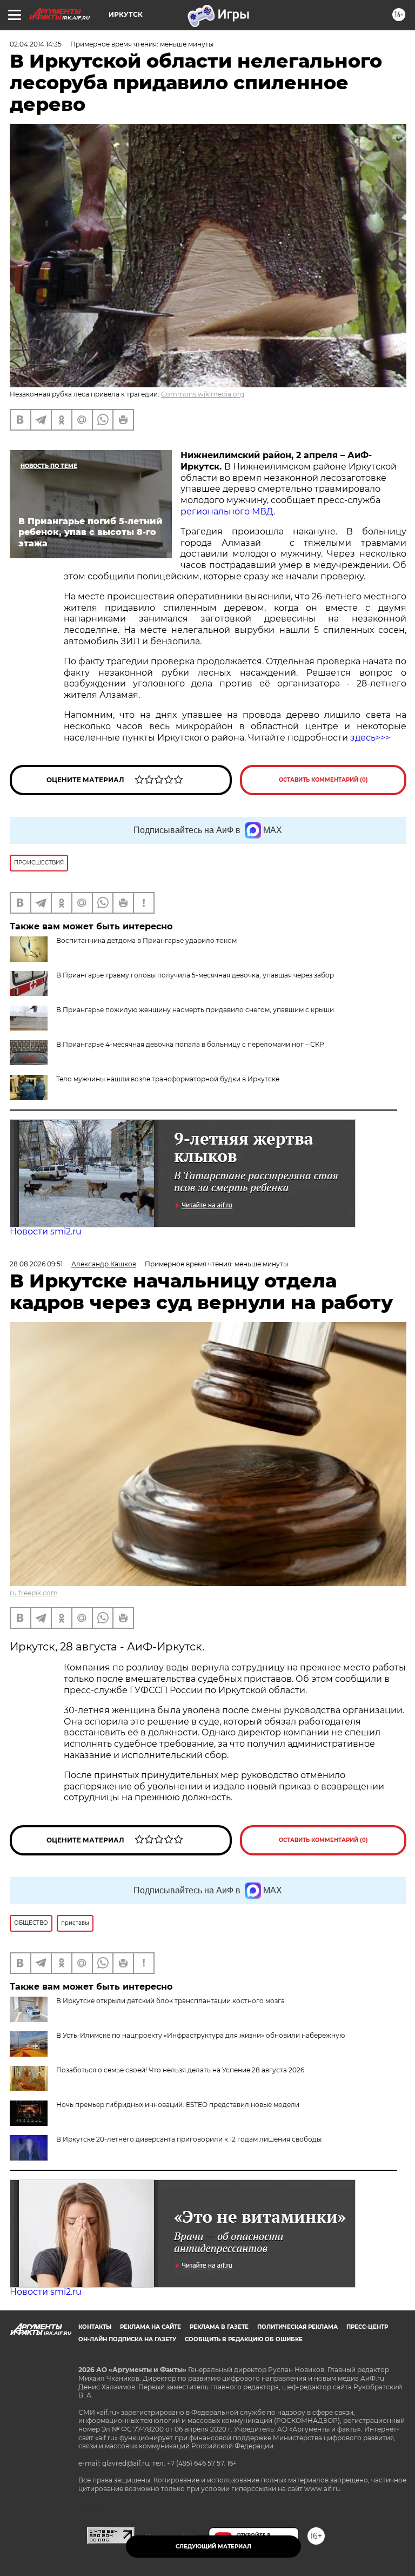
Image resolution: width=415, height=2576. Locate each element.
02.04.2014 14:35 (36, 44)
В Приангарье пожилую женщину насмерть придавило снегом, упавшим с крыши (195, 1010)
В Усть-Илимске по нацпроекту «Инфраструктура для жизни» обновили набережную (200, 2035)
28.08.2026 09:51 (36, 1264)
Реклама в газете (219, 2327)
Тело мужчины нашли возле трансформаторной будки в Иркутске (168, 1079)
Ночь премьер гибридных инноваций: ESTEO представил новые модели (178, 2105)
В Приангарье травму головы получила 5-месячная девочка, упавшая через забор (195, 975)
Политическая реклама (297, 2327)
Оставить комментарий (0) (323, 780)
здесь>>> (370, 738)
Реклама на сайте (150, 2327)
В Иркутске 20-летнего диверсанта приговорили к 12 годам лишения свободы (189, 2139)
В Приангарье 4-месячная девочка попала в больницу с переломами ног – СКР (190, 1044)
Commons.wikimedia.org (203, 394)
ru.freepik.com (34, 1593)
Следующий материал (213, 2547)
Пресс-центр (367, 2327)
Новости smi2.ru (46, 1231)
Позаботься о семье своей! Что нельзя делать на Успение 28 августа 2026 (180, 2070)
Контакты (95, 2327)
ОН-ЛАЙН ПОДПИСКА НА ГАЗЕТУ (127, 2339)
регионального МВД (227, 511)
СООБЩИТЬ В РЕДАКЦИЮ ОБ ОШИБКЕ (244, 2339)
